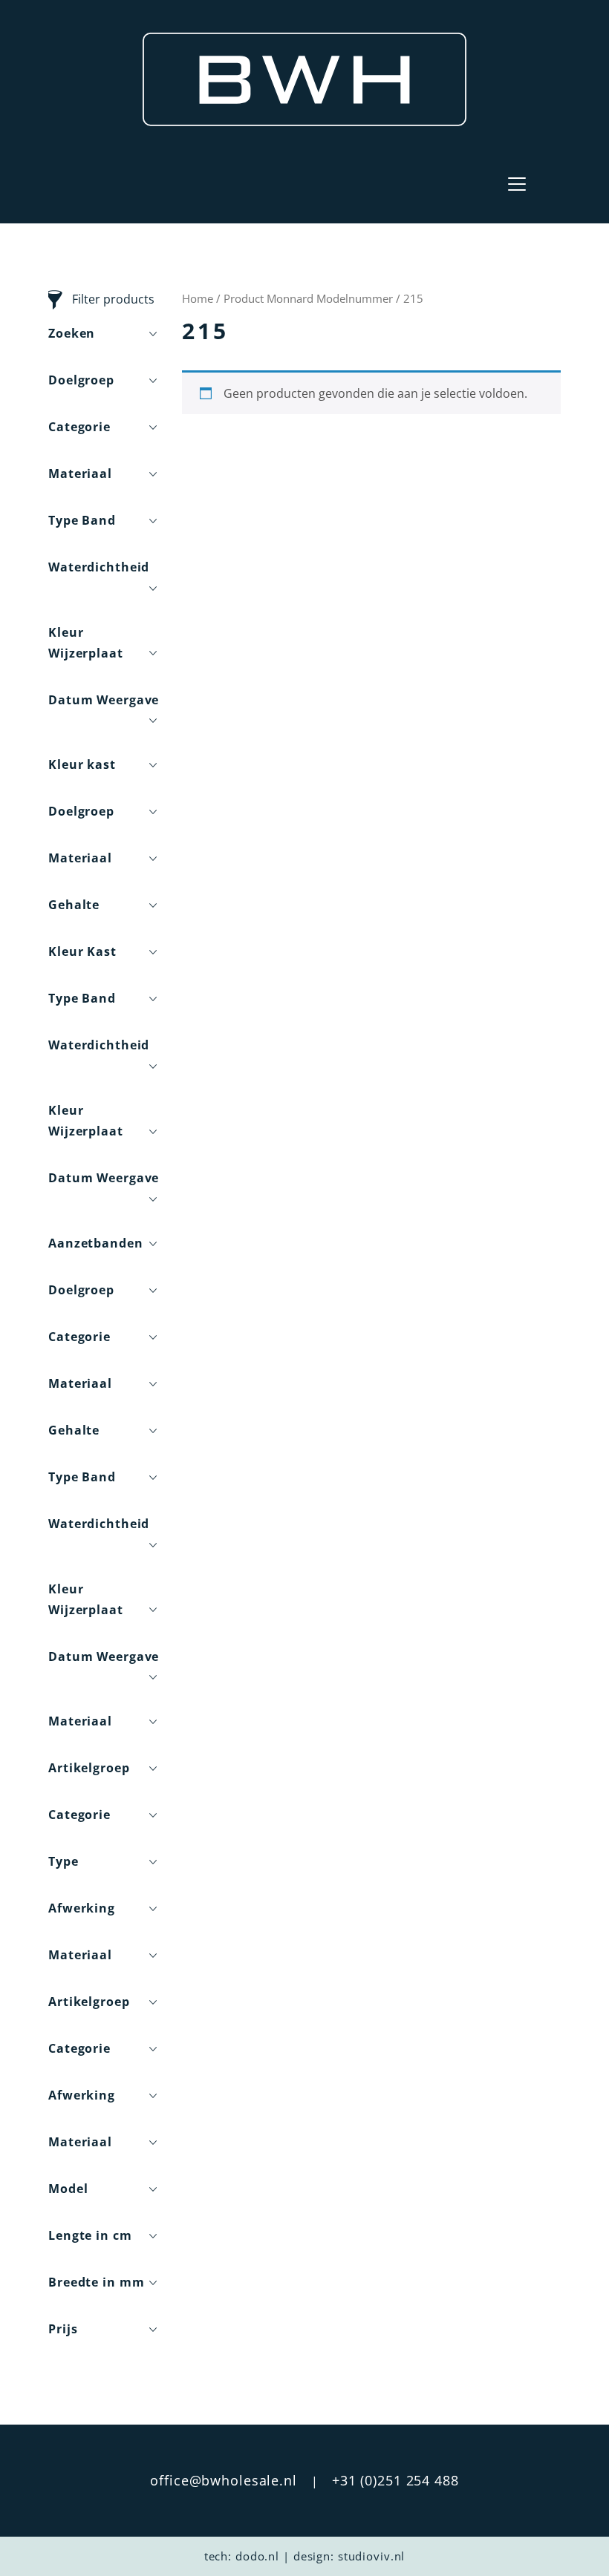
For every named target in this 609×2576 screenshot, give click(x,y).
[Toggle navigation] (517, 184)
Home (198, 298)
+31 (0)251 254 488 (395, 2480)
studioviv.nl (372, 2556)
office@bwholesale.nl (224, 2480)
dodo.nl (257, 2556)
